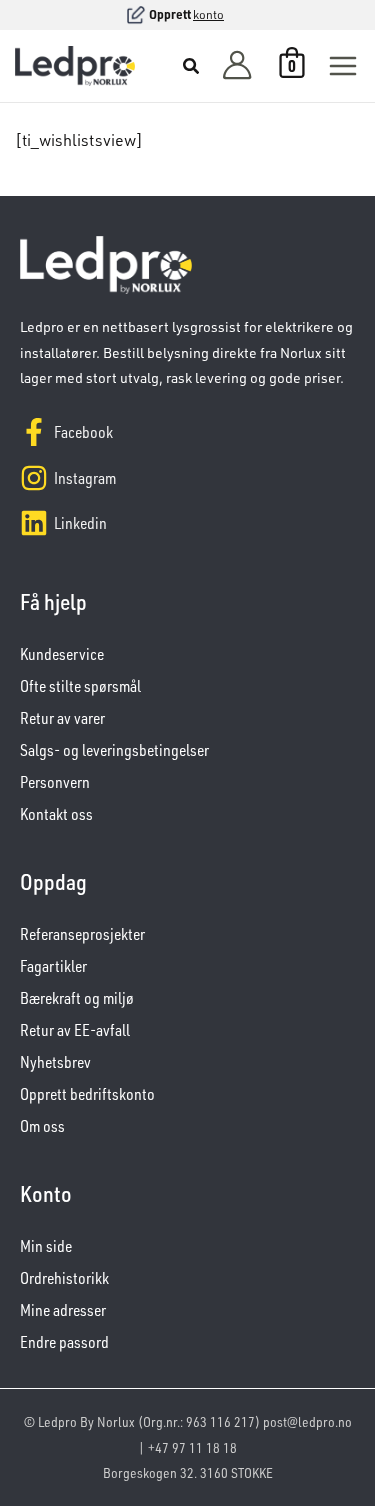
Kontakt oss (56, 814)
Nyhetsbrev (55, 1062)
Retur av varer (62, 718)
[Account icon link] (237, 66)
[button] (192, 68)
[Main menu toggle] (343, 66)
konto (208, 14)
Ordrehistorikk (64, 1278)
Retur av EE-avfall (75, 1030)
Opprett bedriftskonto (87, 1094)
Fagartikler (53, 966)
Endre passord (64, 1342)
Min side (46, 1246)
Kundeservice (62, 654)
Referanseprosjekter (82, 934)
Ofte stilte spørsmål (80, 686)
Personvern (55, 782)
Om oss (42, 1126)
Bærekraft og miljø (77, 998)
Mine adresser (63, 1310)
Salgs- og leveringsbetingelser (114, 750)
